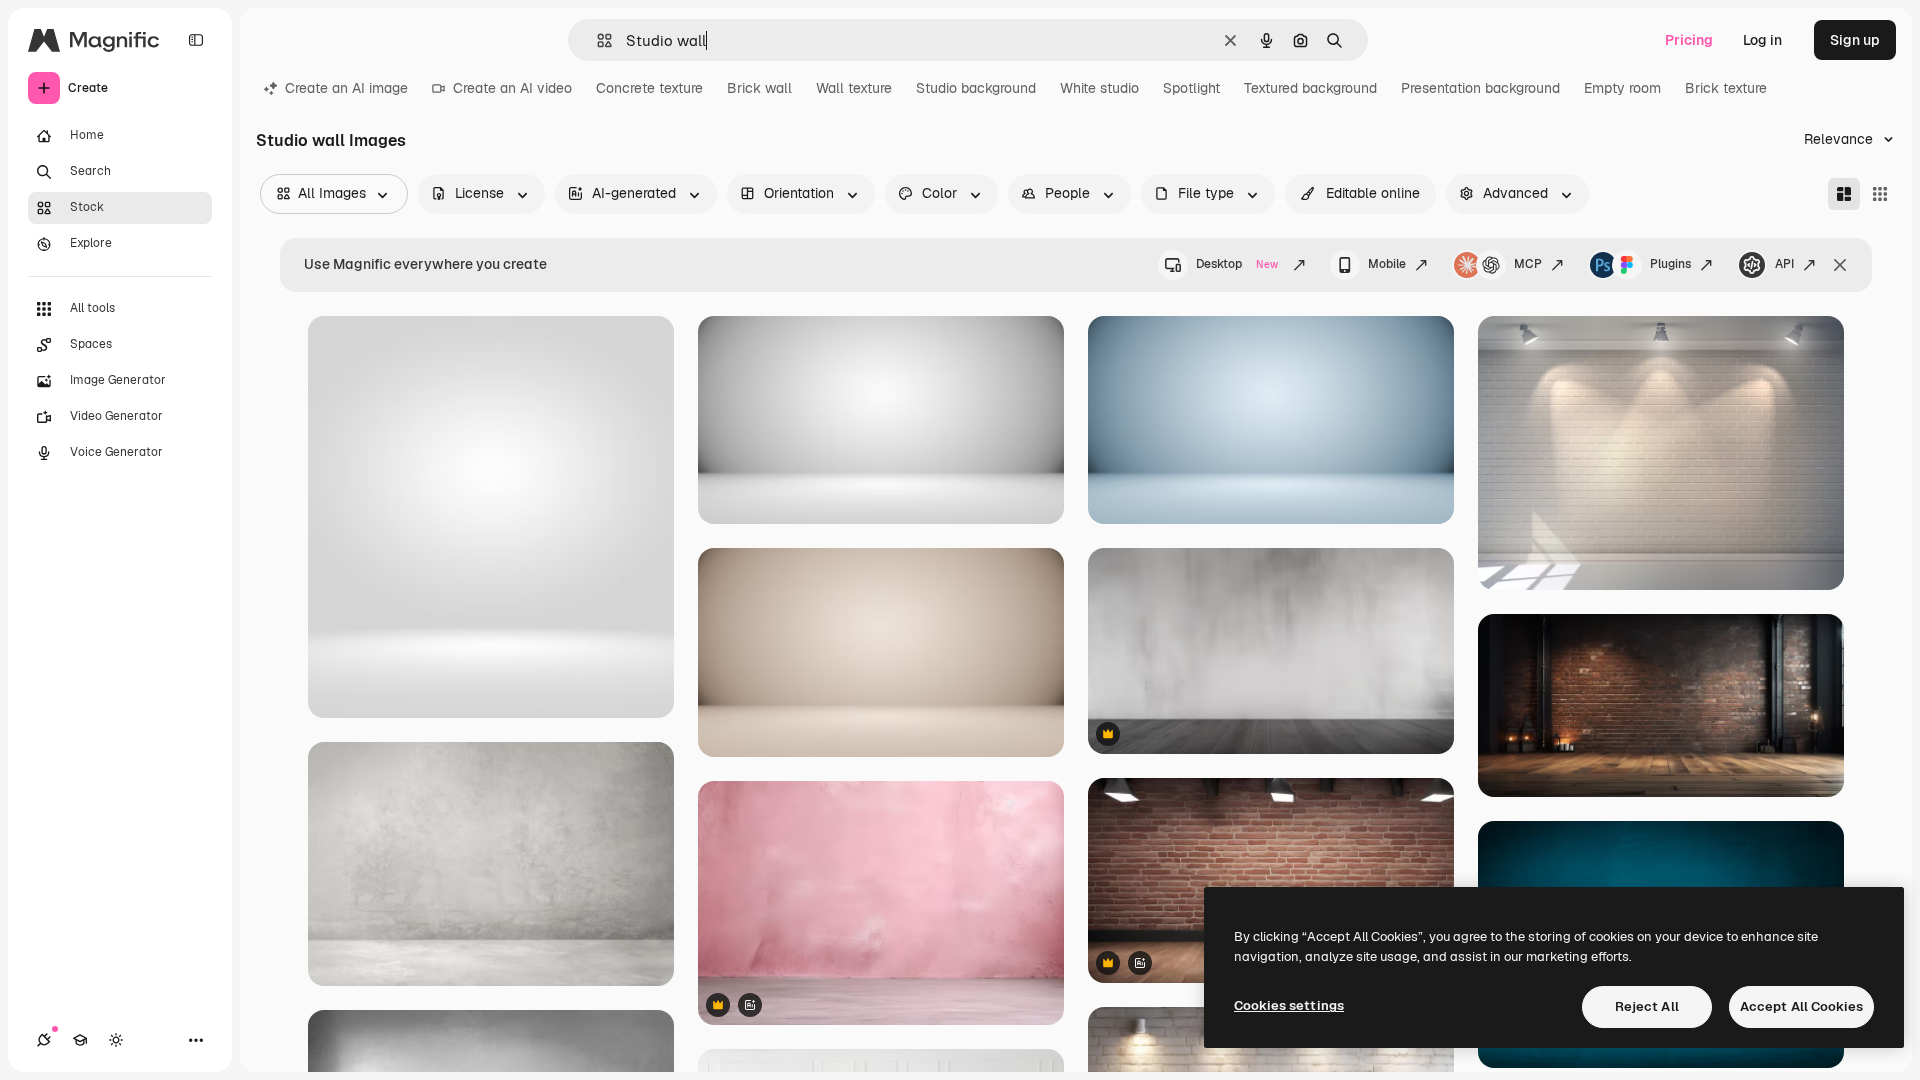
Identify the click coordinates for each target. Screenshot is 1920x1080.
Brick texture (1726, 88)
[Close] (1840, 265)
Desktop (1237, 264)
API (1784, 264)
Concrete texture (649, 88)
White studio (1099, 88)
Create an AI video (512, 88)
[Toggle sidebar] (196, 40)
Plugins (1670, 264)
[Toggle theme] (116, 1040)
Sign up (1855, 40)
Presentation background (1480, 88)
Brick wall (759, 88)
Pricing (1689, 40)
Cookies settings (1289, 1005)
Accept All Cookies (1801, 1006)
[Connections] (44, 1040)
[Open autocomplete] (596, 40)
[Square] (1880, 194)
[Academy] (80, 1040)
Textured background (1310, 88)
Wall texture (854, 88)
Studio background (976, 88)
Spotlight (1191, 88)
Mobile (1387, 264)
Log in (1762, 40)
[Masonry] (1844, 194)
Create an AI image (346, 88)
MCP (1528, 264)
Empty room (1622, 88)
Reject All (1647, 1006)
